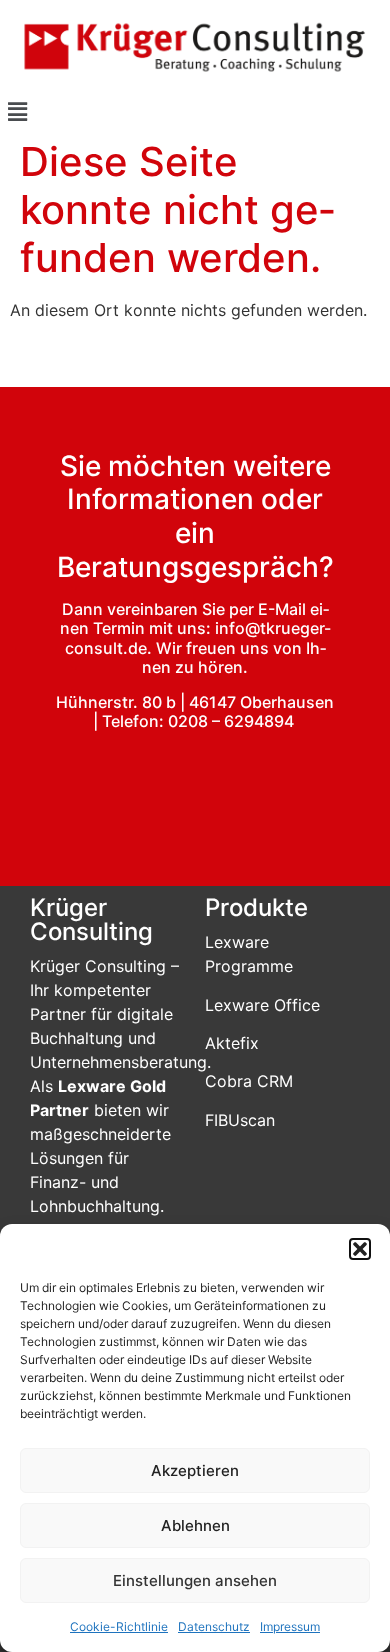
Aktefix (232, 1043)
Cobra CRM (249, 1081)
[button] (360, 1249)
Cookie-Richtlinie (119, 1626)
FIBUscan (240, 1120)
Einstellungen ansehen (195, 1580)
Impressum (290, 1626)
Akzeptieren (195, 1470)
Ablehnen (195, 1525)
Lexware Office (262, 1005)
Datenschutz (214, 1626)
